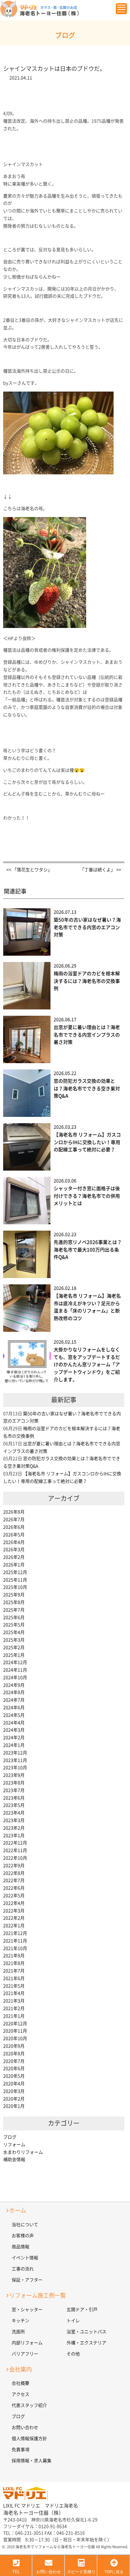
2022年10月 (15, 1858)
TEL (16, 2572)
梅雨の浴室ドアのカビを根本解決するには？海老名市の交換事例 (87, 981)
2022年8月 (14, 1873)
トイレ (73, 2321)
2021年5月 (14, 1986)
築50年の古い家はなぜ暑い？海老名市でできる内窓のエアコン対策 (87, 927)
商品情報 (21, 2247)
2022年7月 (14, 1880)
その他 (73, 2354)
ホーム (18, 2210)
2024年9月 (14, 1685)
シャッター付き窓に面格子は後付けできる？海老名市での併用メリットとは (87, 1196)
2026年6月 (14, 1527)
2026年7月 (14, 1519)
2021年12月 (15, 1933)
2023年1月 (14, 1836)
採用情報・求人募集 (32, 2461)
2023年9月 (14, 1775)
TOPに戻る (114, 2572)
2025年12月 (15, 1572)
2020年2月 (14, 2099)
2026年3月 (14, 1550)
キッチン (21, 2321)
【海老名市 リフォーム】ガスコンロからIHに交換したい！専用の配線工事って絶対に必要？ (87, 1142)
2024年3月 (14, 1730)
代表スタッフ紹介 (29, 2405)
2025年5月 (14, 1625)
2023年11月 (15, 1760)
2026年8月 (14, 1512)
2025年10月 (15, 1587)
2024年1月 (14, 1745)
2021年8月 (14, 1963)
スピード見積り (81, 2572)
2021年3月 (14, 2001)
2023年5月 (14, 1805)
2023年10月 (15, 1768)
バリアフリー (25, 2354)
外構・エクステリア (86, 2343)
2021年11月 (15, 1941)
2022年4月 (14, 1903)
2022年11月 (15, 1850)
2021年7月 (14, 1971)
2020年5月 (14, 2076)
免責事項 (21, 2450)
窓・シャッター (27, 2310)
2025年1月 (14, 1655)
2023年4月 (14, 1813)
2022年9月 (14, 1866)
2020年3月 (14, 2091)
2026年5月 (14, 1535)
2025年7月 (14, 1610)
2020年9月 (14, 2046)
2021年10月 (15, 1948)
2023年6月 (14, 1798)
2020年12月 (15, 2024)
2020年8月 (14, 2054)
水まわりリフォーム (23, 2152)
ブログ (10, 2137)
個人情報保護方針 (29, 2439)
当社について (25, 2225)
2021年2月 (14, 2008)
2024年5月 (14, 1715)
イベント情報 (25, 2258)
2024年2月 (14, 1738)
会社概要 (21, 2383)
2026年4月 (14, 1542)
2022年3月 (14, 1911)
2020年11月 (15, 2031)
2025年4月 (14, 1632)
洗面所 (18, 2332)
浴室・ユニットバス (86, 2332)
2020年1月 (14, 2106)
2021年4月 (14, 1993)
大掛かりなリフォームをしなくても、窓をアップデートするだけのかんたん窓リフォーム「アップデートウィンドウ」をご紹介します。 (87, 1365)
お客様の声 (23, 2236)
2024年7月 (14, 1700)
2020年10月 (15, 2038)
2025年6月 (14, 1617)
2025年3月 (14, 1640)
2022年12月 (15, 1843)
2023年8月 (14, 1783)
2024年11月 (15, 1670)
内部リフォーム (27, 2343)
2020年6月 (14, 2068)
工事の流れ (23, 2269)
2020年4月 (14, 2084)
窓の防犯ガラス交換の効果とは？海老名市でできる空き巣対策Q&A (87, 1089)
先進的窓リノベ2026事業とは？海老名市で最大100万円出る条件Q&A (88, 1250)
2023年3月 (14, 1820)
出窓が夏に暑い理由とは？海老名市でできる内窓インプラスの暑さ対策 (87, 1035)
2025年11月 (15, 1580)
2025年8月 (14, 1602)
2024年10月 (15, 1678)
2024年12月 (15, 1662)
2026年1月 (14, 1565)
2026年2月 (14, 1557)
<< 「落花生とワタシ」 (29, 870)
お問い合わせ (25, 2427)
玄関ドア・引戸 (82, 2310)
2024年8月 (14, 1692)
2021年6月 (14, 1978)
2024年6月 (14, 1708)
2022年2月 (14, 1918)
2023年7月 (14, 1790)
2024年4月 (14, 1723)
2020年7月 (14, 2061)
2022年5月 (14, 1896)
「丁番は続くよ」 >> (100, 870)
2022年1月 (14, 1926)
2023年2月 (14, 1828)
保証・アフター (27, 2280)
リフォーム (14, 2145)
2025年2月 (14, 1647)
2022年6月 (14, 1888)
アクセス (21, 2394)
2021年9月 (14, 1956)
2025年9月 (14, 1595)
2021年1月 (14, 2016)
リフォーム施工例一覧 (38, 2295)
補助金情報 (14, 2159)
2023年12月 (15, 1753)
